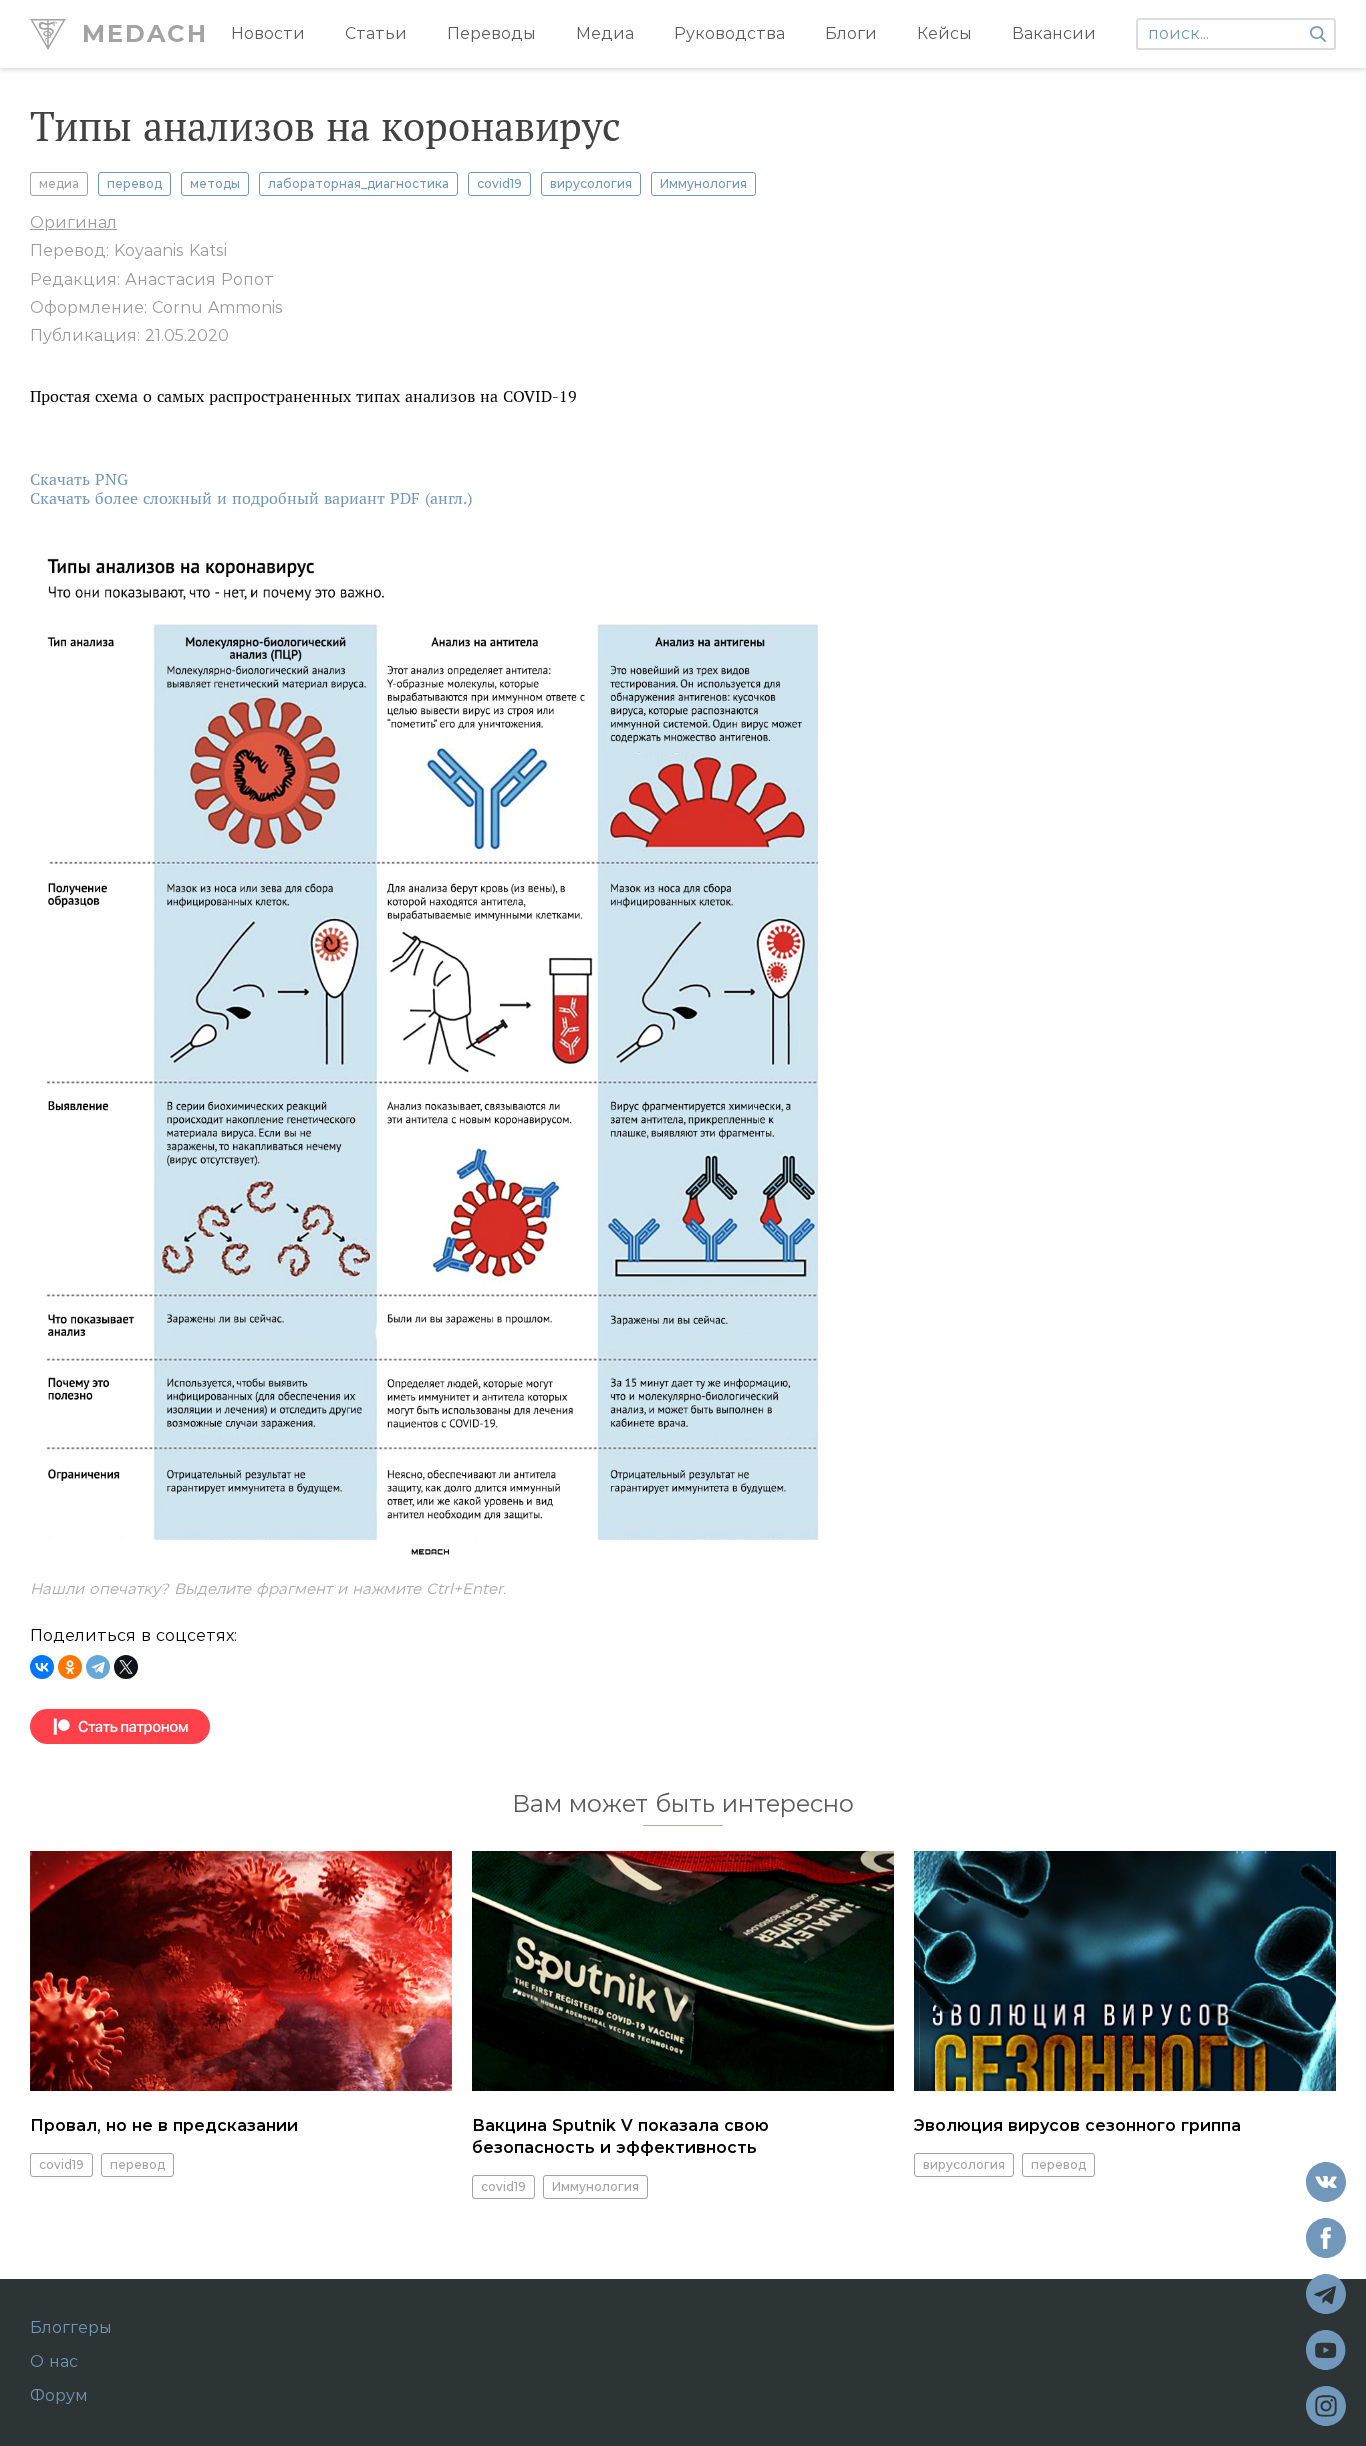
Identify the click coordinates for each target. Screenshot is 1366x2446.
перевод (134, 183)
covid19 (499, 183)
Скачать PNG (79, 479)
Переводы (491, 33)
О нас (54, 2362)
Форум (59, 2396)
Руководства (729, 33)
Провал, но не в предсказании (164, 2125)
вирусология (591, 183)
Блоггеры (71, 2328)
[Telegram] (98, 1667)
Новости (268, 33)
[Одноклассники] (70, 1667)
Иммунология (703, 183)
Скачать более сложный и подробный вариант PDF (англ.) (251, 498)
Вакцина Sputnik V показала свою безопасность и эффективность (620, 2136)
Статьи (376, 33)
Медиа (605, 33)
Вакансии (1054, 33)
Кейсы (944, 33)
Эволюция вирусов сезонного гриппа (1077, 2125)
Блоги (851, 33)
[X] (126, 1667)
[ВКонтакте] (42, 1667)
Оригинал (73, 222)
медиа (59, 183)
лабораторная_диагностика (358, 183)
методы (215, 183)
